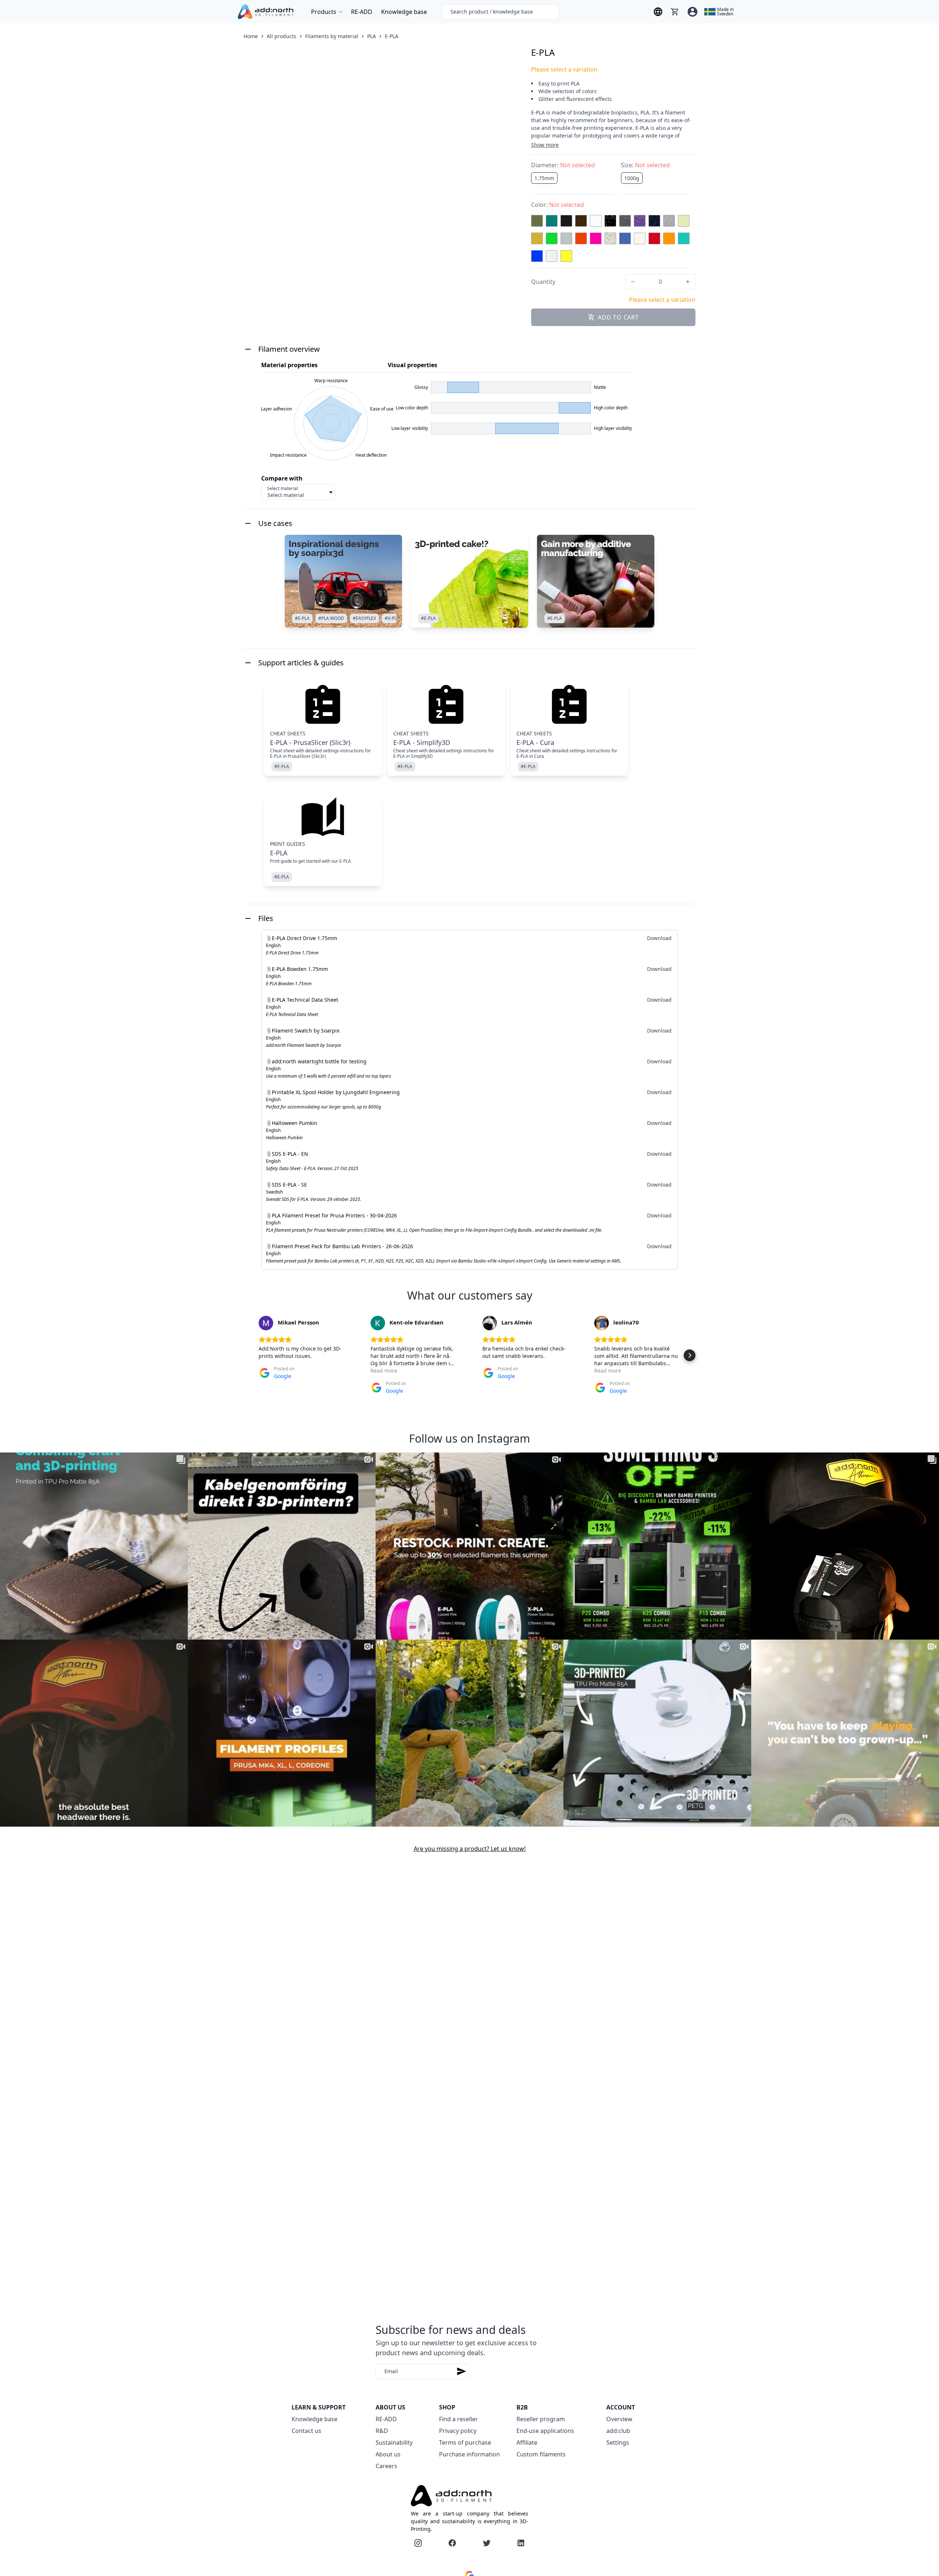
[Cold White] (596, 221)
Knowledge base (404, 12)
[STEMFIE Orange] (669, 238)
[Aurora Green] (552, 221)
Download (659, 938)
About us (388, 2454)
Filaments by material (332, 36)
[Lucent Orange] (581, 238)
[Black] (566, 221)
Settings (618, 2442)
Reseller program (541, 2419)
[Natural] (640, 238)
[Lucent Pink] (596, 238)
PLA (372, 36)
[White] (552, 256)
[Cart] (675, 12)
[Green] (552, 238)
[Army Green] (537, 221)
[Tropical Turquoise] (684, 238)
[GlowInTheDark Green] (684, 221)
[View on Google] (266, 1323)
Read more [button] (384, 1371)
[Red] (654, 238)
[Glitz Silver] (669, 221)
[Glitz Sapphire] (654, 221)
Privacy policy (458, 2431)
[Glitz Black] (610, 221)
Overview (619, 2419)
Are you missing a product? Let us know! (470, 1849)
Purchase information (469, 2454)
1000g (632, 178)
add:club (618, 2431)
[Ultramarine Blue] (537, 256)
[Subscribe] (461, 2372)
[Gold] (537, 238)
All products (282, 36)
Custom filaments (541, 2454)
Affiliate (527, 2442)
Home (251, 36)
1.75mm (544, 178)
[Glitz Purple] (640, 221)
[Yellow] (566, 256)
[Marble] (610, 238)
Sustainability (394, 2442)
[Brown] (581, 221)
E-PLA (392, 36)
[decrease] (633, 282)
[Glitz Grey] (625, 221)
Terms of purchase (465, 2442)
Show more (545, 145)
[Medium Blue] (625, 238)
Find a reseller (458, 2419)
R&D (382, 2431)
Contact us (306, 2431)
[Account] (693, 12)
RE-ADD (362, 12)
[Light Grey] (566, 238)
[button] (249, 1355)
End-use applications (545, 2431)
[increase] (688, 282)
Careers (386, 2466)
